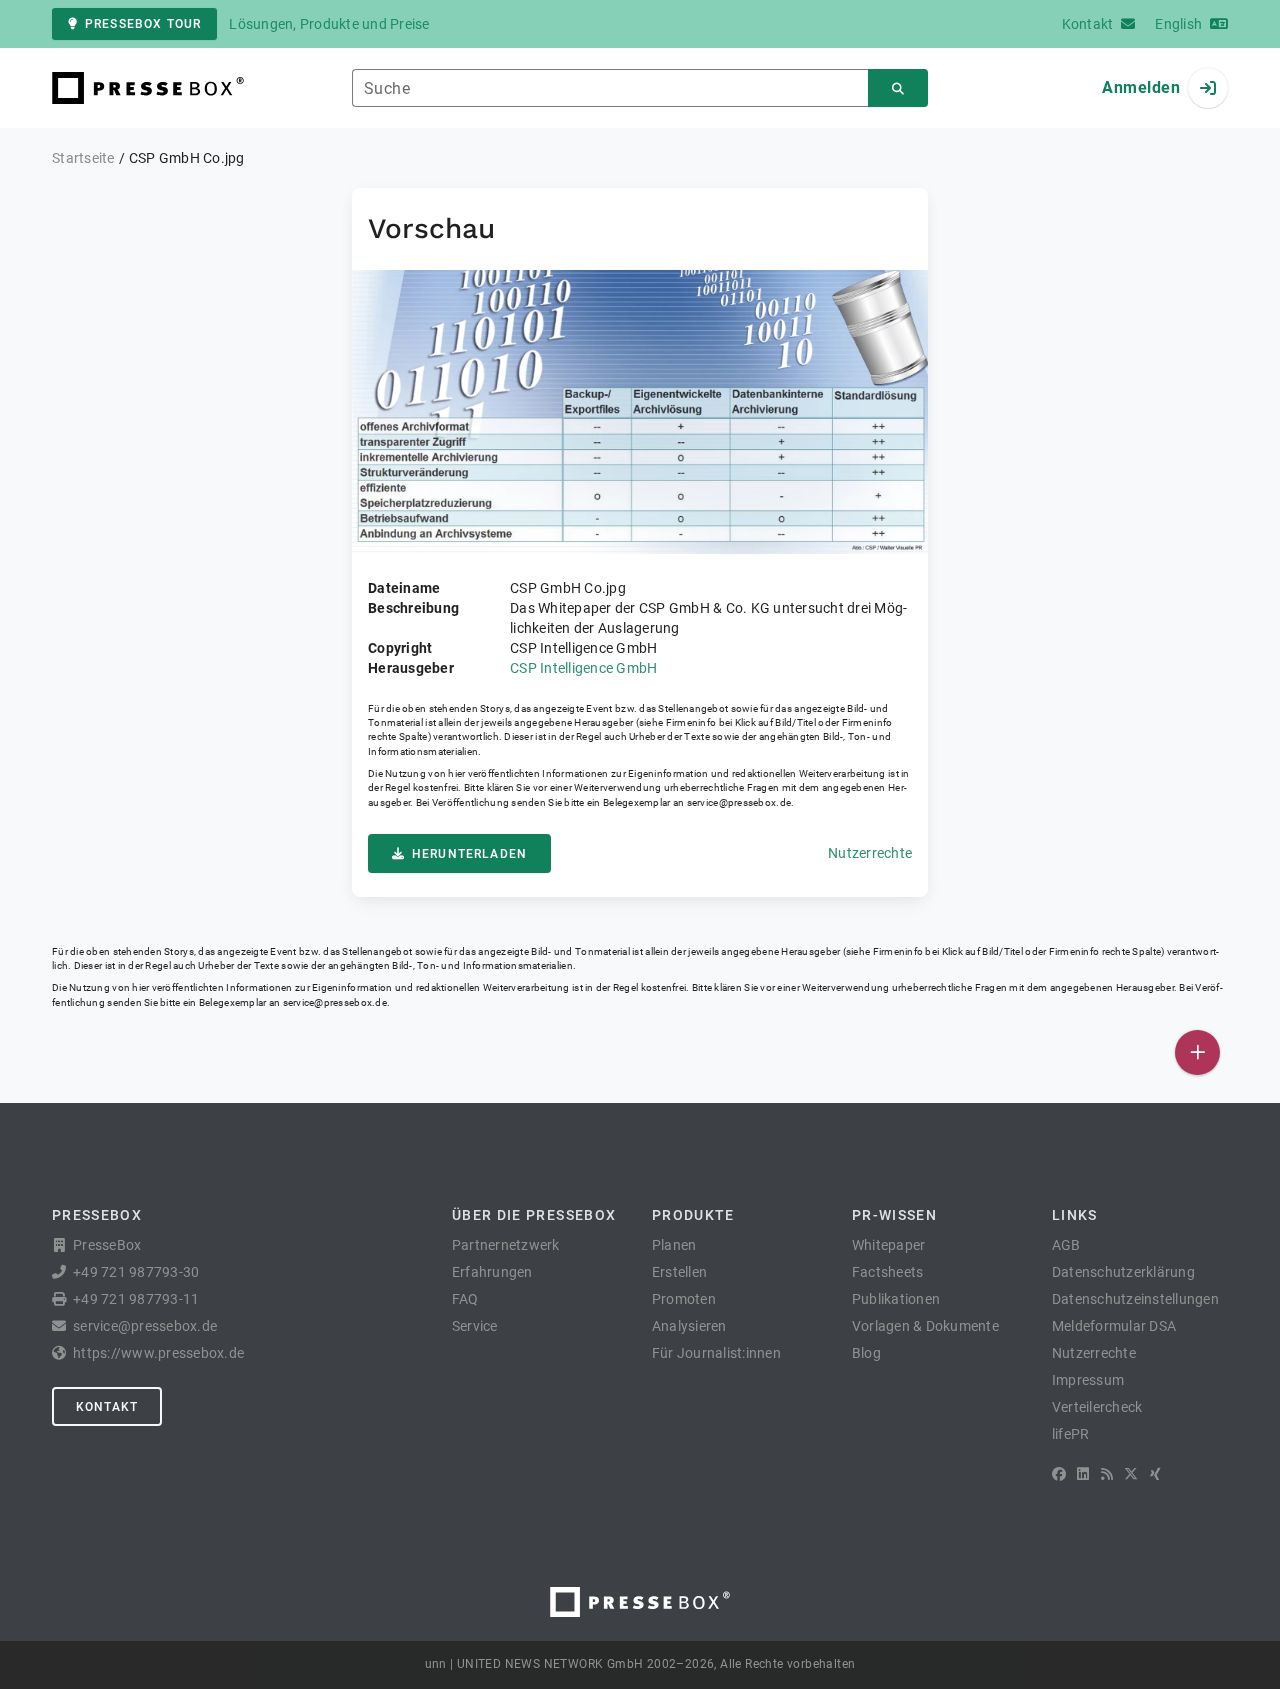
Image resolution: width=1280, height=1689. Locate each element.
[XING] (1155, 1474)
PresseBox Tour (143, 24)
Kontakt (107, 1407)
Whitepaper (889, 1245)
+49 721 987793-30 (136, 1272)
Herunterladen (469, 854)
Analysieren (689, 1326)
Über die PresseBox (534, 1215)
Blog (866, 1353)
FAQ (465, 1299)
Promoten (684, 1299)
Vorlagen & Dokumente (925, 1326)
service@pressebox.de (739, 802)
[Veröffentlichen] (1197, 1052)
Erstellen (679, 1272)
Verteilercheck (1097, 1407)
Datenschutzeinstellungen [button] (1135, 1299)
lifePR (1071, 1434)
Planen (674, 1245)
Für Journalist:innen (716, 1353)
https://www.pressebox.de (158, 1353)
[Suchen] (898, 88)
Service (475, 1326)
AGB (1066, 1245)
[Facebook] (1059, 1474)
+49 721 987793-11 (136, 1299)
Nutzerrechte (870, 853)
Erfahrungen (492, 1272)
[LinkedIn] (1083, 1474)
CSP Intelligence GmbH (583, 668)
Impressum (1088, 1380)
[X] (1131, 1474)
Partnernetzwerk (506, 1245)
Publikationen (896, 1299)
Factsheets (888, 1272)
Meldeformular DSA (1114, 1326)
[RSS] (1107, 1474)
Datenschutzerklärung (1123, 1272)
